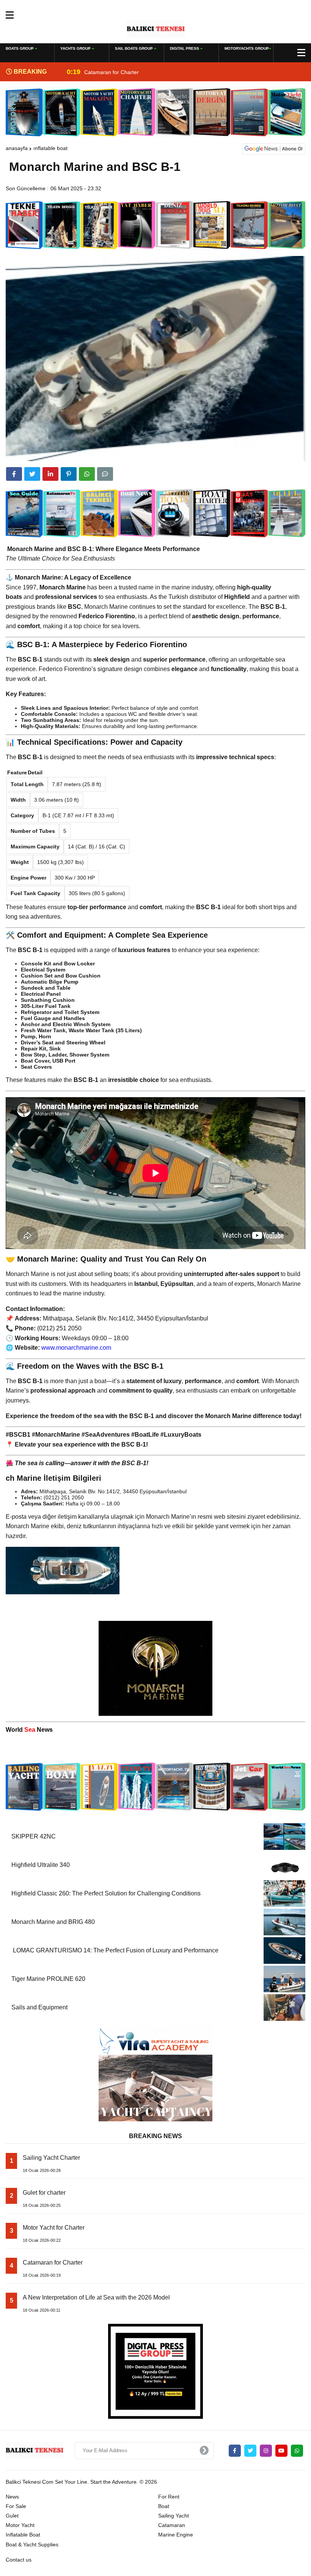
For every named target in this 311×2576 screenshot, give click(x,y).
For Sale (16, 2506)
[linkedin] (50, 474)
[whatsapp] (297, 2451)
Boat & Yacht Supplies (32, 2544)
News (12, 2497)
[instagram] (266, 2451)
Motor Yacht (20, 2525)
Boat (164, 2506)
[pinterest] (69, 474)
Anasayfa (17, 148)
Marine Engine (176, 2535)
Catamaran (172, 2525)
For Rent (169, 2497)
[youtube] (281, 2451)
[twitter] (32, 474)
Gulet (12, 2516)
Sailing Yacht (174, 2516)
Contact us (19, 2560)
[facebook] (14, 474)
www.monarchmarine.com (76, 1348)
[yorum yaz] (105, 474)
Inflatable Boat (50, 148)
